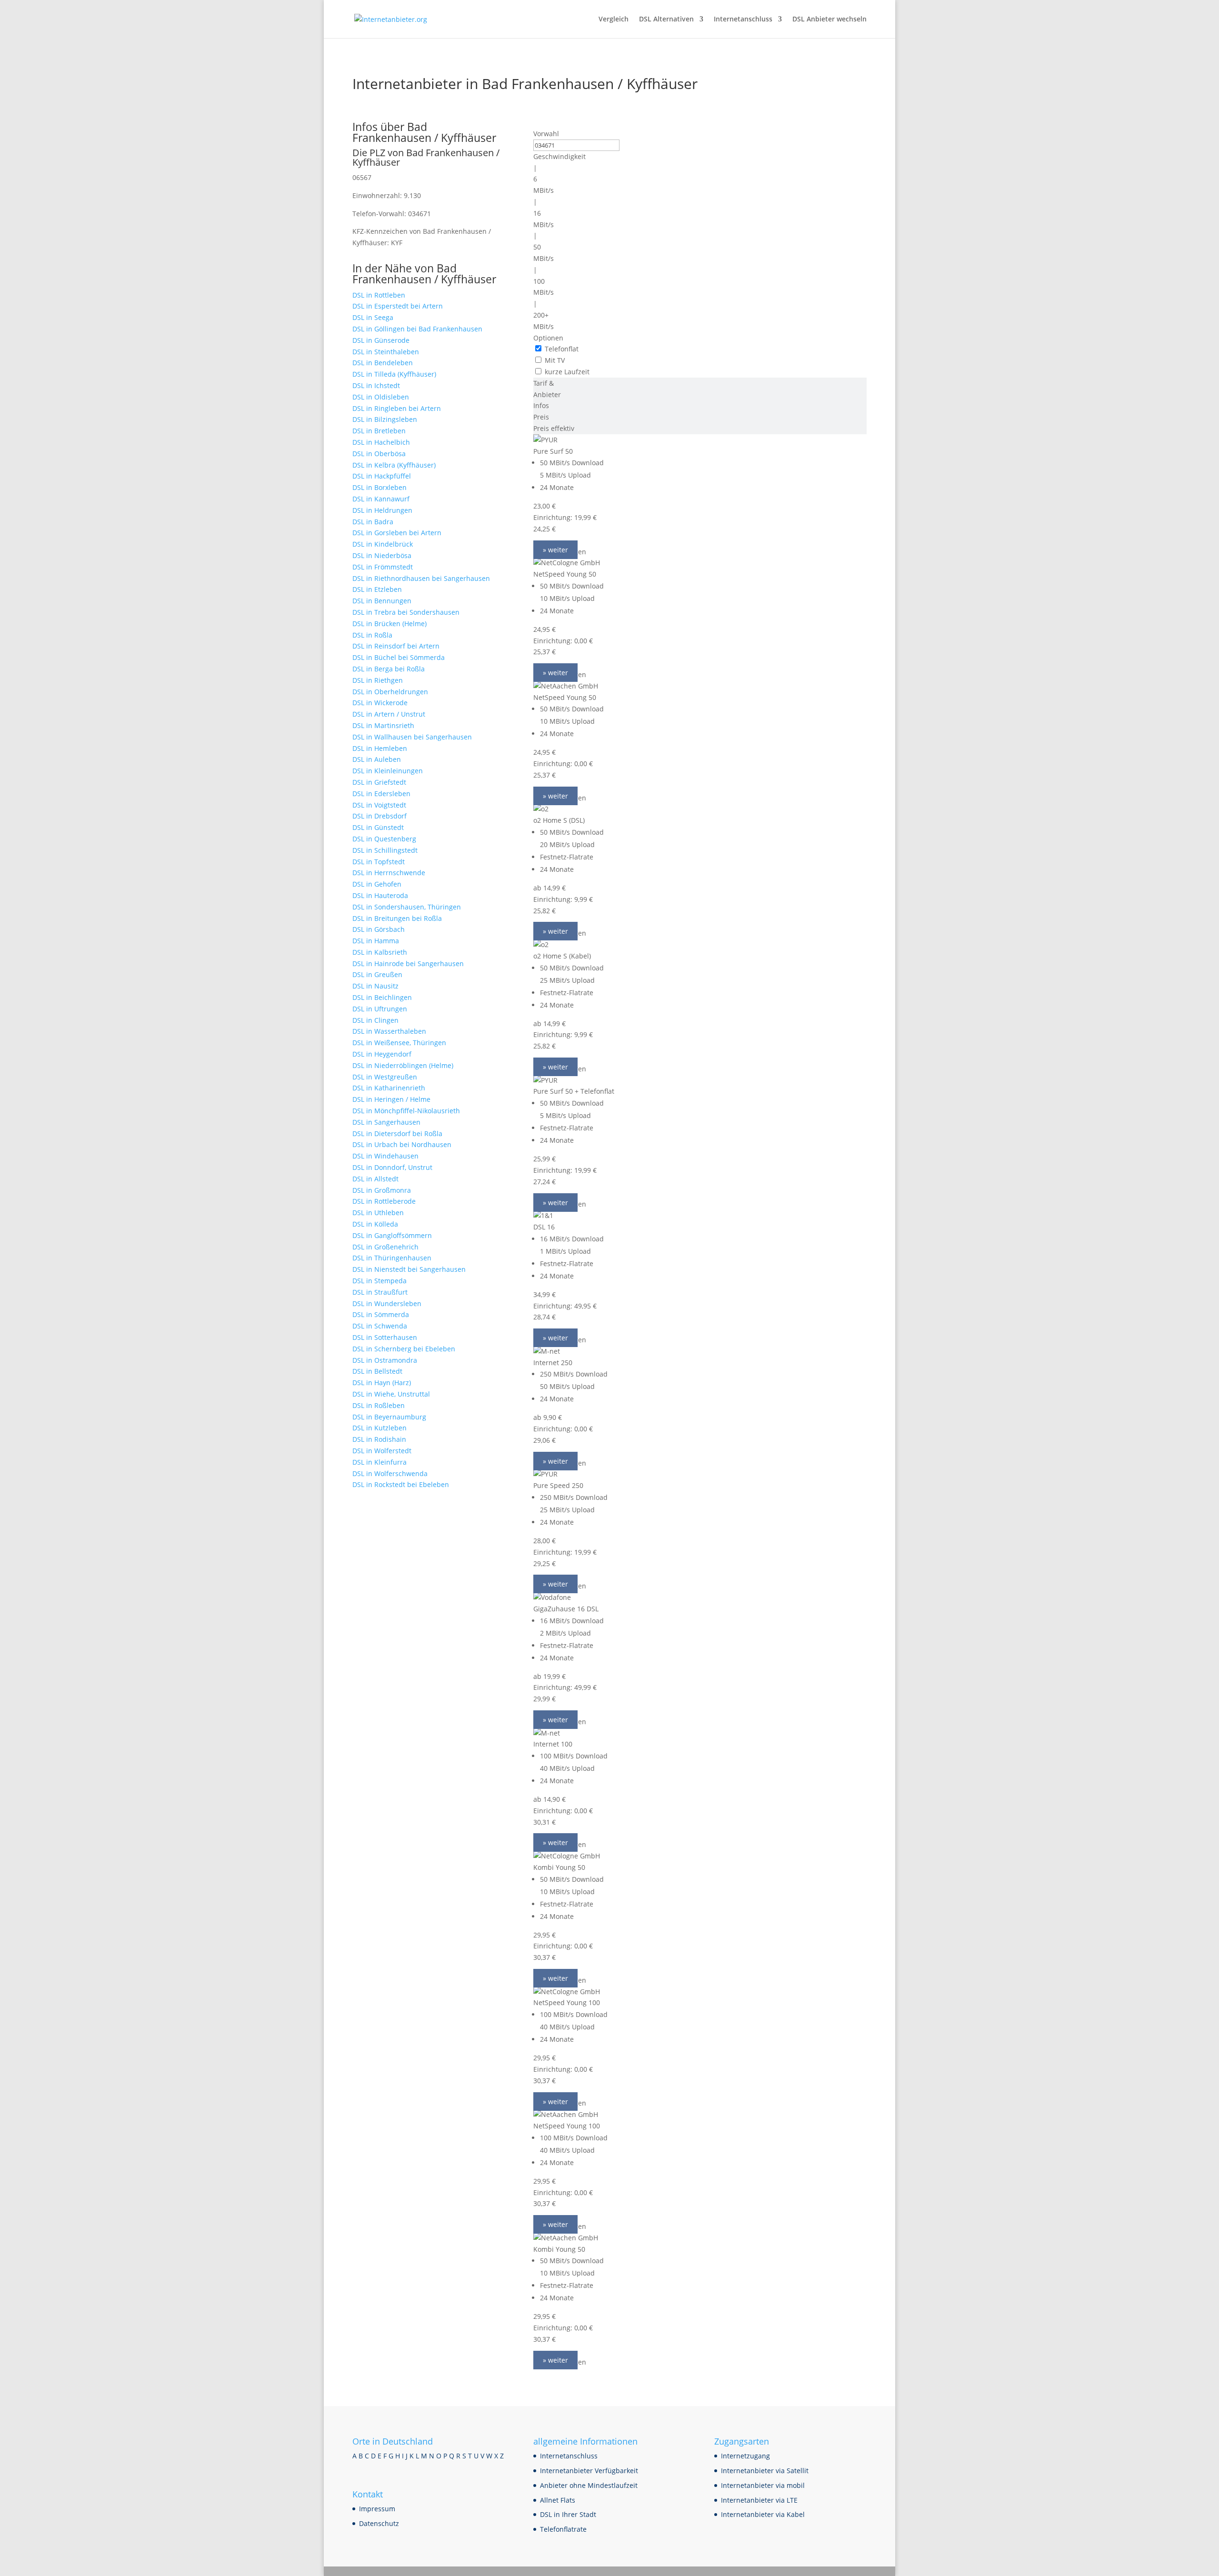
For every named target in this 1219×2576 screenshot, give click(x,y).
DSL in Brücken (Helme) (390, 624)
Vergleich (614, 20)
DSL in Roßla (372, 635)
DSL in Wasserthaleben (389, 1031)
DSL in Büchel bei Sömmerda (399, 657)
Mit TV (555, 360)
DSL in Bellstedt (377, 1371)
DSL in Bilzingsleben (385, 419)
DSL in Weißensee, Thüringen (399, 1043)
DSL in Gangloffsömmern (392, 1235)
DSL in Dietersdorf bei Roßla (397, 1133)
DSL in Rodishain (379, 1439)
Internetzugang (745, 2456)
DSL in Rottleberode (384, 1201)
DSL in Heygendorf (382, 1054)
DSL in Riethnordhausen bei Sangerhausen (421, 578)
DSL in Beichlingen (382, 997)
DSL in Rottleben (379, 295)
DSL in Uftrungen (380, 1009)
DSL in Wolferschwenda (390, 1473)
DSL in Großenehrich (385, 1247)
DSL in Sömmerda (381, 1314)
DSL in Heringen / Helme (391, 1099)
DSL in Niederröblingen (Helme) (403, 1065)
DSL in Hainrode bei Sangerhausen (408, 964)
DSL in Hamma (376, 941)
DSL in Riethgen (378, 680)
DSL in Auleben (377, 759)
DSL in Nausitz (375, 986)
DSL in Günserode (381, 340)
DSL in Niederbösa (382, 555)
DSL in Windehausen (385, 1156)
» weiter (555, 550)
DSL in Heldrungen (382, 510)
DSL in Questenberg (384, 839)
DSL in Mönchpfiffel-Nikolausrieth (406, 1111)
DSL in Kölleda (375, 1224)
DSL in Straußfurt (380, 1292)
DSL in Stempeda (380, 1281)
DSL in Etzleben (377, 589)
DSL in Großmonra (382, 1190)
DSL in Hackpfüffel (382, 476)
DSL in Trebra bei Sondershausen (406, 612)
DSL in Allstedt (375, 1179)
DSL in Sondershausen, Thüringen (407, 907)
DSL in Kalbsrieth (380, 952)
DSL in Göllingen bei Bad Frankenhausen (417, 329)
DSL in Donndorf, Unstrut (392, 1167)
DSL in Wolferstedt (382, 1451)
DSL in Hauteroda (380, 895)
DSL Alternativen (666, 20)
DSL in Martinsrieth (383, 725)
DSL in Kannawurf (381, 499)
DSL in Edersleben (381, 794)
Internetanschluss (743, 20)
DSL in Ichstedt (376, 385)
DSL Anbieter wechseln (829, 20)
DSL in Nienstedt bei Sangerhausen (409, 1269)
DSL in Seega (373, 317)
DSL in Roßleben (379, 1405)
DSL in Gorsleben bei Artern (397, 533)
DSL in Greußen (377, 974)
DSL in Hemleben (380, 748)
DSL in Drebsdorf (380, 816)
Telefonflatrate (563, 2529)
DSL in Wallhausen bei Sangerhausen (412, 737)
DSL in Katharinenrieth (389, 1088)
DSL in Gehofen (377, 884)
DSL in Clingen (375, 1020)
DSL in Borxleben (380, 487)
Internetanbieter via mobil (763, 2485)
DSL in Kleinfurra (380, 1462)
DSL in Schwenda (380, 1326)
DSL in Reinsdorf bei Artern (396, 646)
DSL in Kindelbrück (383, 544)
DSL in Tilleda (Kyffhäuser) (394, 374)
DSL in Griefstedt (379, 782)
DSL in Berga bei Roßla (389, 669)
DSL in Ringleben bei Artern (397, 408)
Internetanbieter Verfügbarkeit (589, 2471)
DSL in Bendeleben (383, 363)
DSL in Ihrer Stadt (568, 2514)
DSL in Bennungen (382, 601)
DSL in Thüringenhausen (392, 1258)
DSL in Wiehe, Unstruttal (391, 1394)
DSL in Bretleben (379, 431)
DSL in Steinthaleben (386, 352)
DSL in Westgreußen (385, 1077)
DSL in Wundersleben (387, 1303)
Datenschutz (379, 2523)
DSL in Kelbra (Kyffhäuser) (394, 465)
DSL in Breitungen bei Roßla (397, 918)
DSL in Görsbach (379, 929)
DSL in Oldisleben (381, 397)
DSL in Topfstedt (379, 862)
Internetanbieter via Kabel (763, 2514)
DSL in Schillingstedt (385, 850)
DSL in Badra (373, 522)
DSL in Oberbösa (379, 454)
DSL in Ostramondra (385, 1360)
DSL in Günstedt (378, 827)
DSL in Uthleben (378, 1213)
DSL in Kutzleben (380, 1428)
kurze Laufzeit (567, 372)
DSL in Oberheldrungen (390, 692)
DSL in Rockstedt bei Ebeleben (401, 1484)
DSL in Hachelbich (381, 442)
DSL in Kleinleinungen (388, 771)
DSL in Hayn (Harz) (382, 1383)
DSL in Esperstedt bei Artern (398, 306)
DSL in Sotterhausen (385, 1337)
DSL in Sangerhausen (386, 1122)
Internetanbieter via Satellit (765, 2471)
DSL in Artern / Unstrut (389, 714)
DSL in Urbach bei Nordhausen (402, 1144)
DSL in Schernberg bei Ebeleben (404, 1349)
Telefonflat (562, 349)
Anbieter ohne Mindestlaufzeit (589, 2485)
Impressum (377, 2509)
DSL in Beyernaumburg (389, 1417)
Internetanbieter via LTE (759, 2500)
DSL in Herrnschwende (389, 873)
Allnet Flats (558, 2500)
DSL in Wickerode (380, 703)
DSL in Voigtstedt (379, 805)
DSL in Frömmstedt (383, 567)
